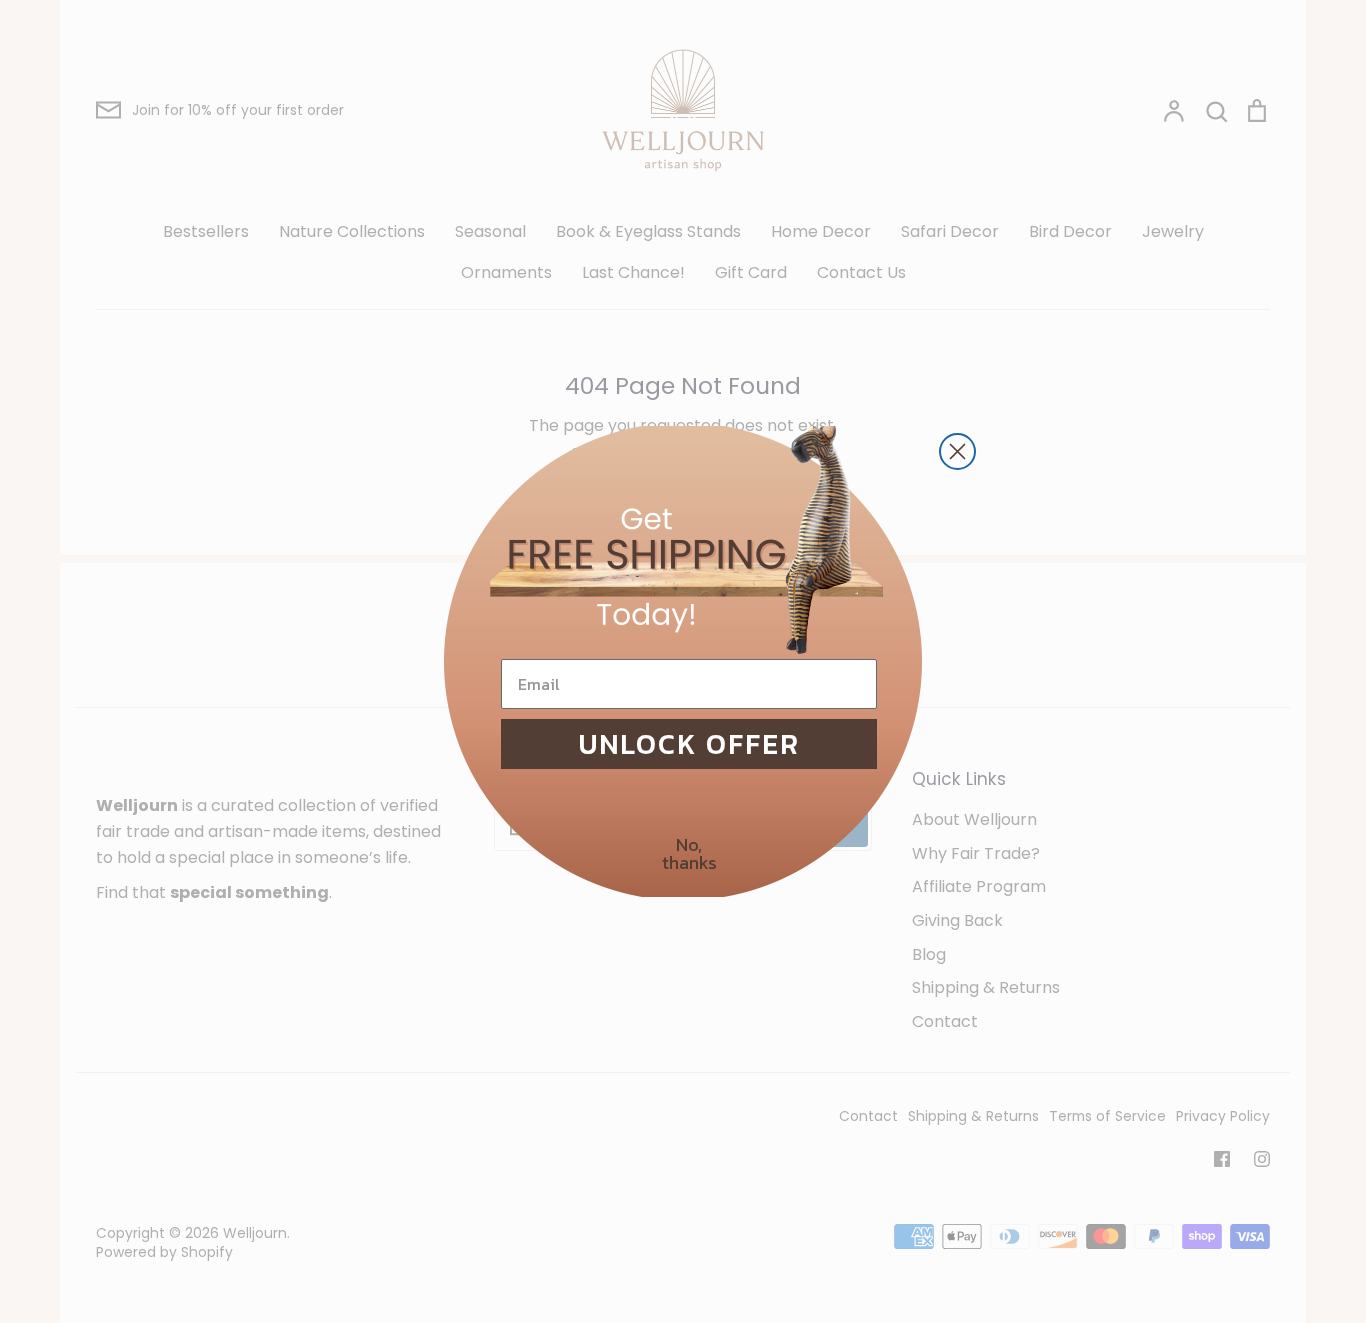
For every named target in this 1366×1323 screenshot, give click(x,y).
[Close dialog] (957, 451)
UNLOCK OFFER (689, 744)
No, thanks (689, 853)
